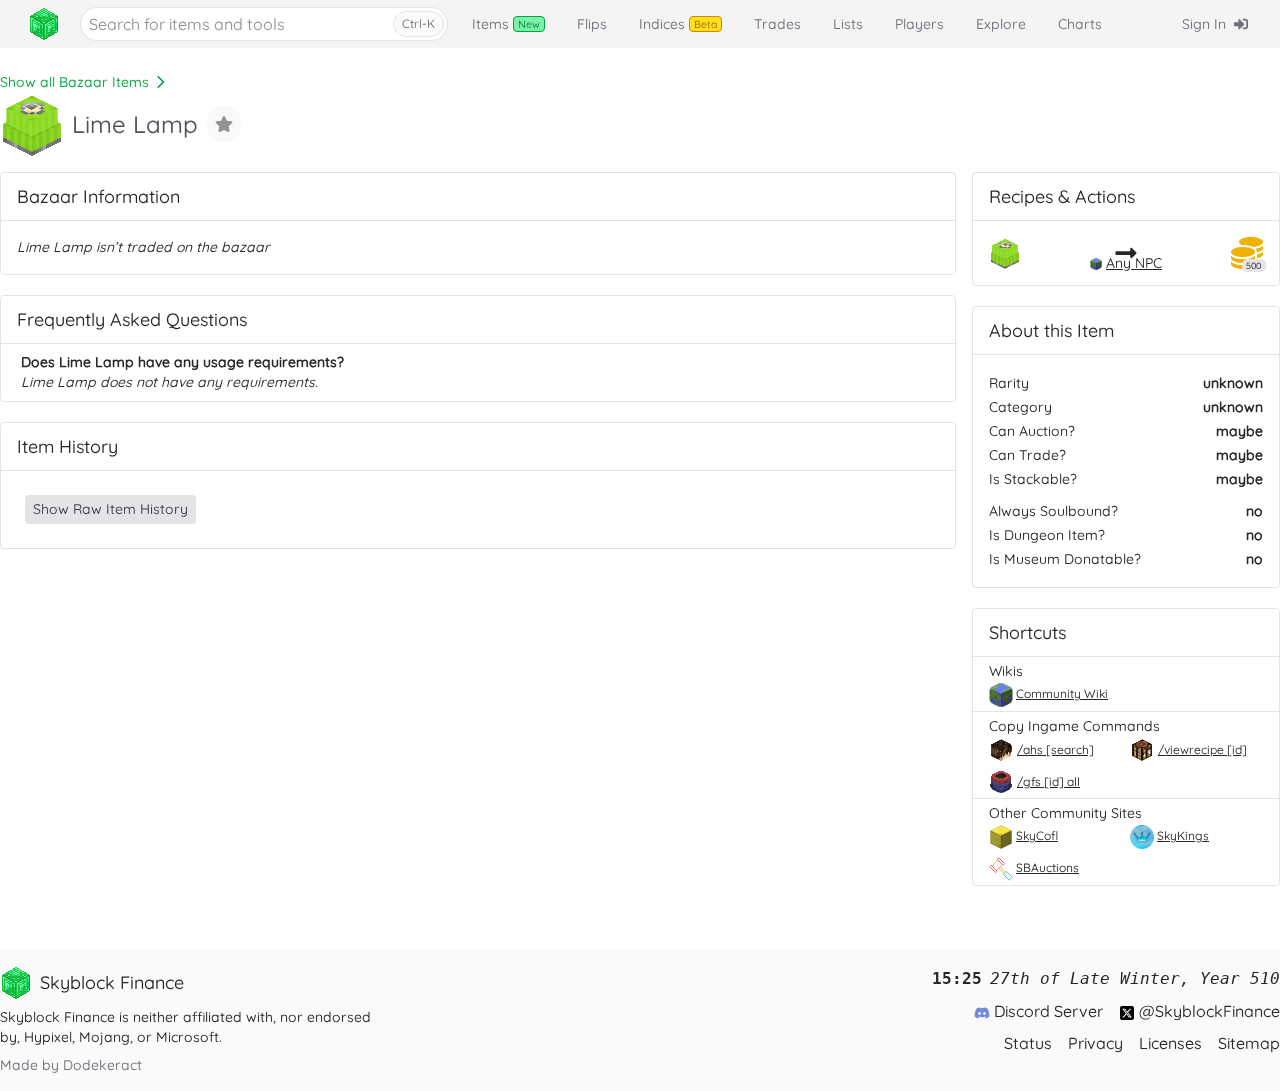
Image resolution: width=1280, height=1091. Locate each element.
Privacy (1095, 1043)
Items (506, 24)
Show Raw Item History (110, 509)
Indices (678, 24)
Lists (848, 24)
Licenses (1170, 1043)
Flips (592, 24)
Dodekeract (102, 1065)
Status (1028, 1043)
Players (919, 24)
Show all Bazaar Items (74, 82)
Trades (777, 24)
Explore (1001, 24)
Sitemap (1249, 1043)
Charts (1080, 24)
